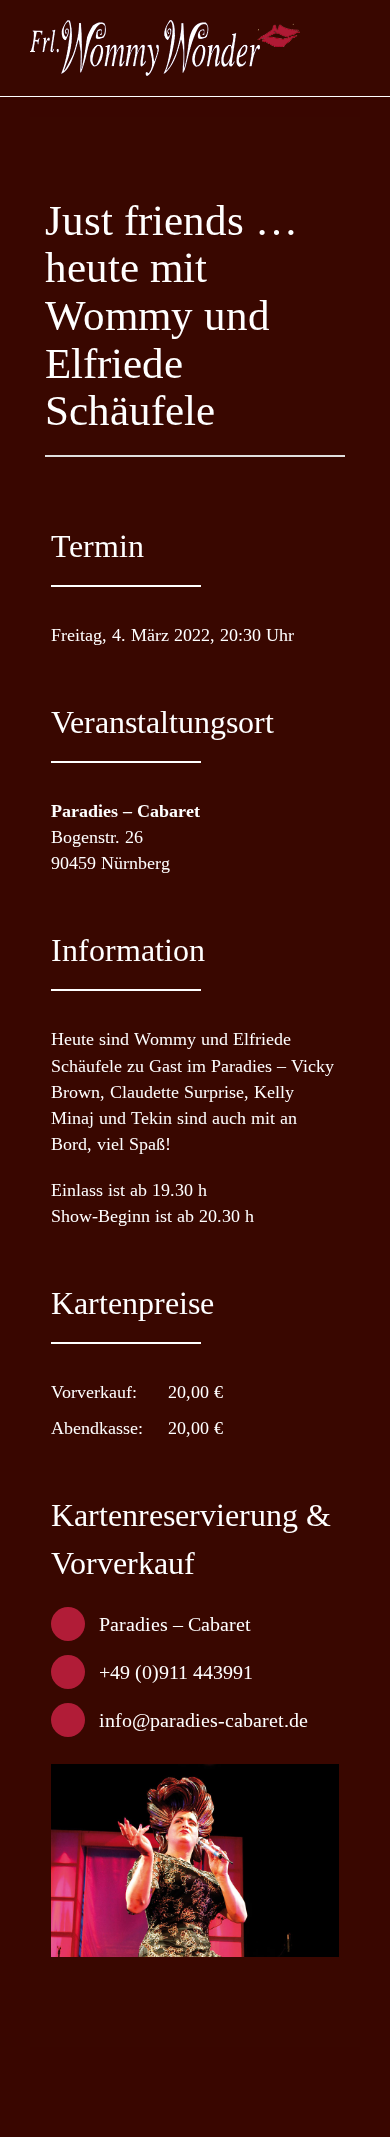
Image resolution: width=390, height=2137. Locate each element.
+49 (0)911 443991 (176, 1672)
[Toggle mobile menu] (352, 55)
